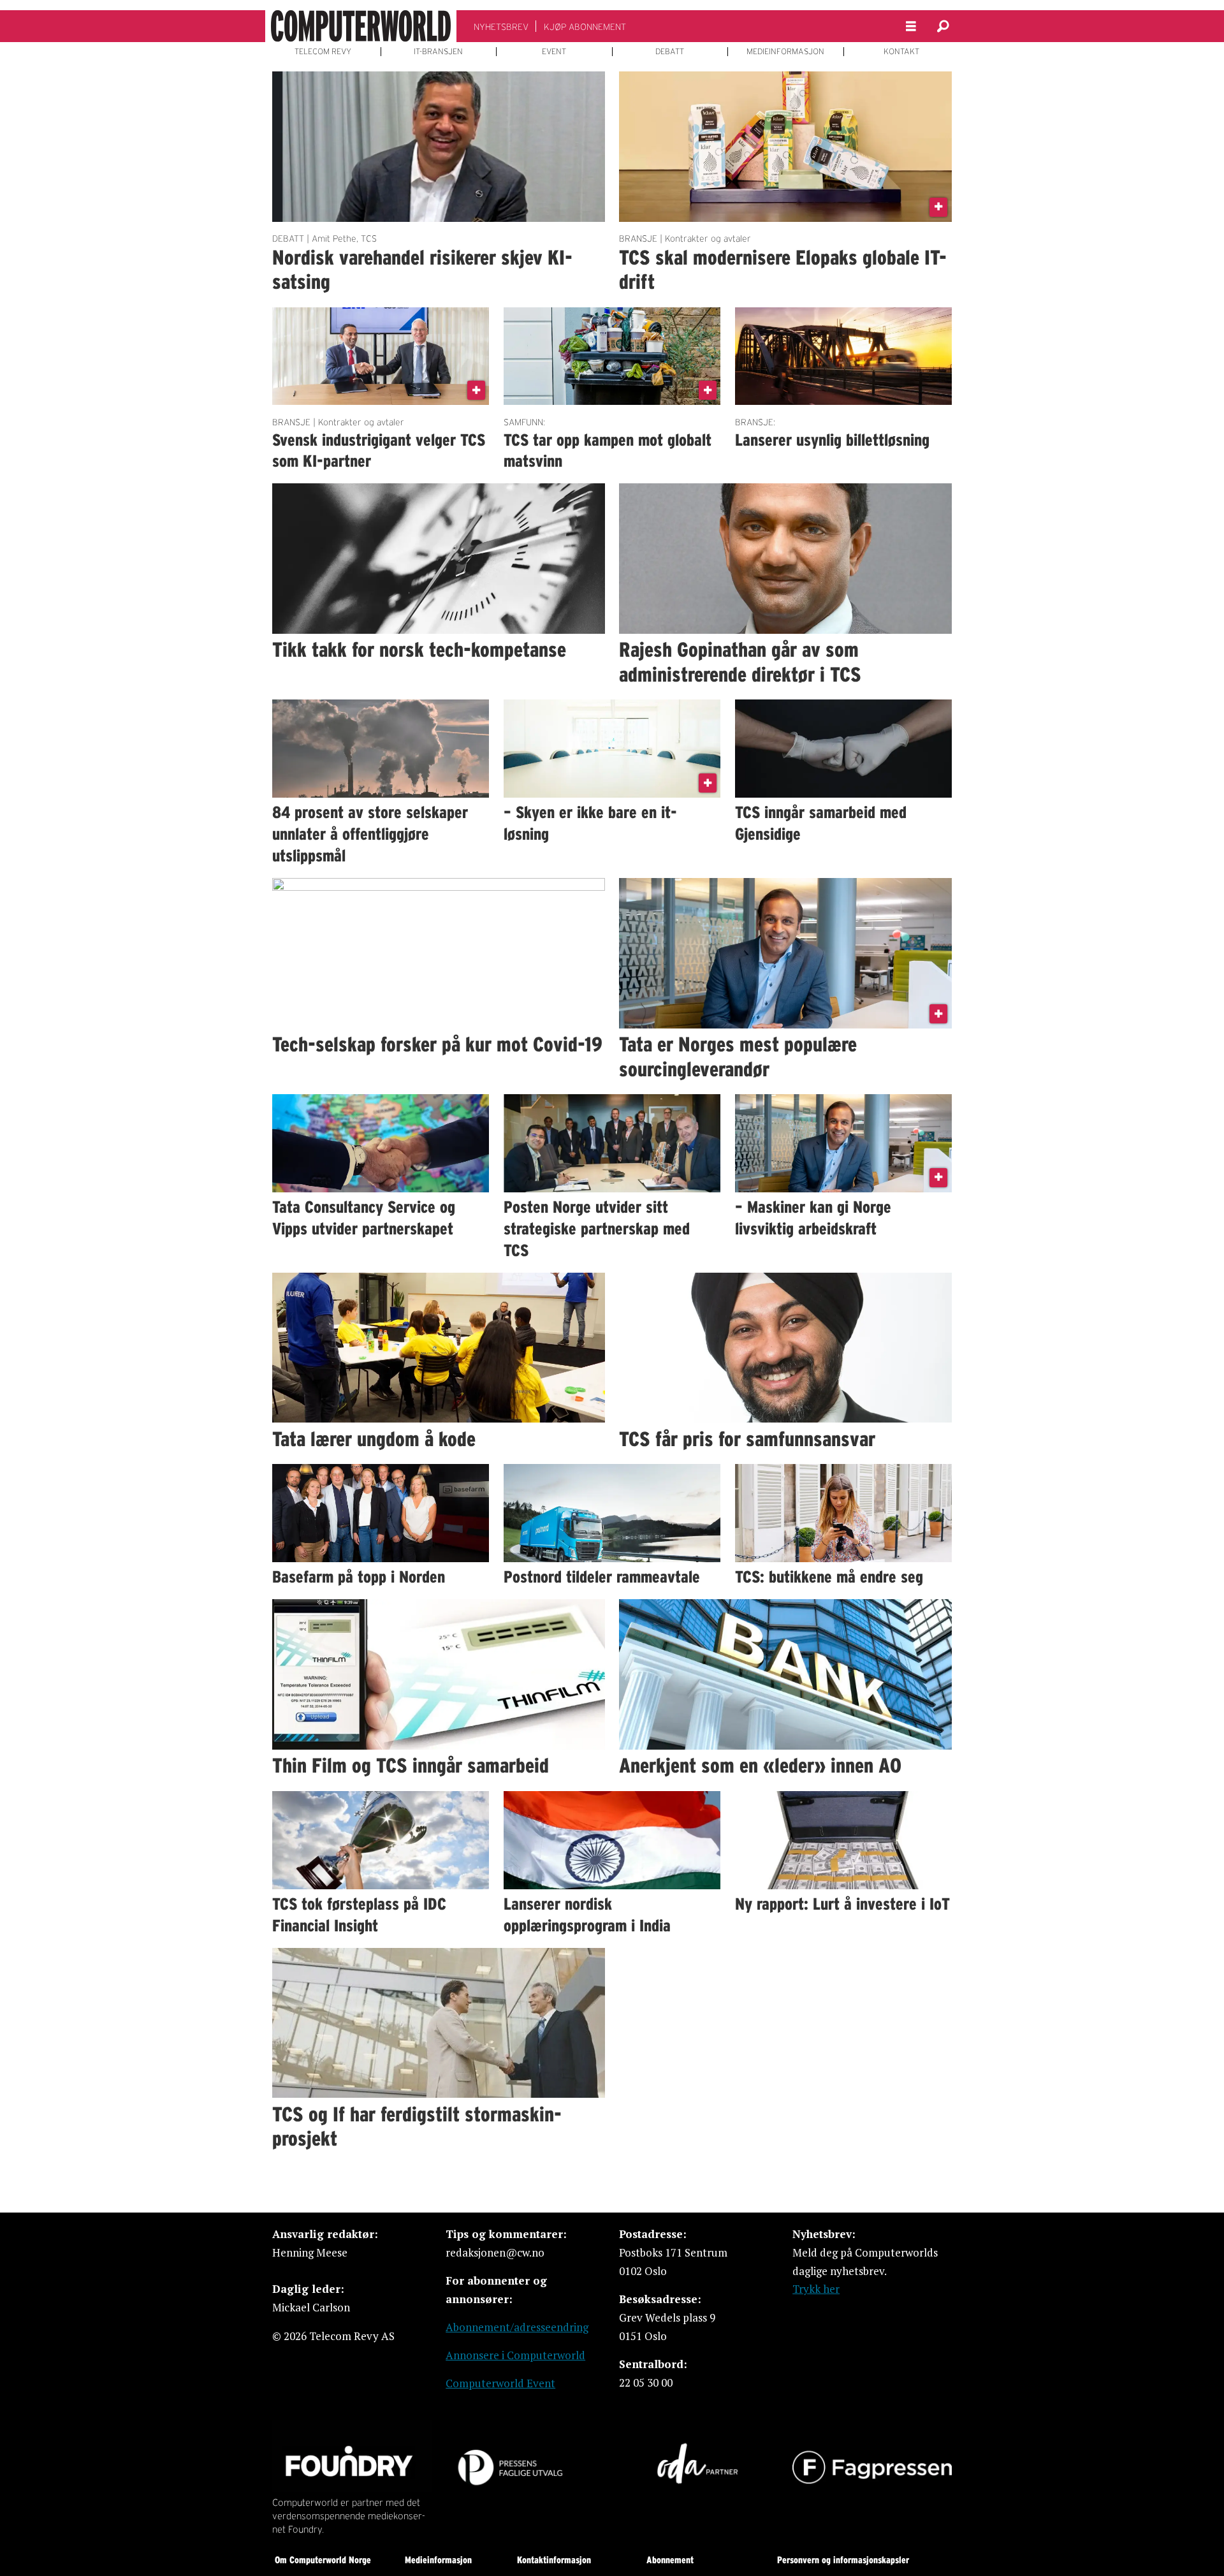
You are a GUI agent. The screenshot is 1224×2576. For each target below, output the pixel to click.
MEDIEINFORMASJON (785, 52)
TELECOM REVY (323, 52)
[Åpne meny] (911, 26)
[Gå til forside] (361, 26)
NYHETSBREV (501, 27)
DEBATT (670, 52)
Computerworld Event (500, 2383)
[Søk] (943, 26)
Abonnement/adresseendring (517, 2327)
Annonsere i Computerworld (515, 2355)
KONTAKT (901, 52)
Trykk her (816, 2289)
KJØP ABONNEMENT (585, 27)
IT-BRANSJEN (438, 52)
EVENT (554, 52)
